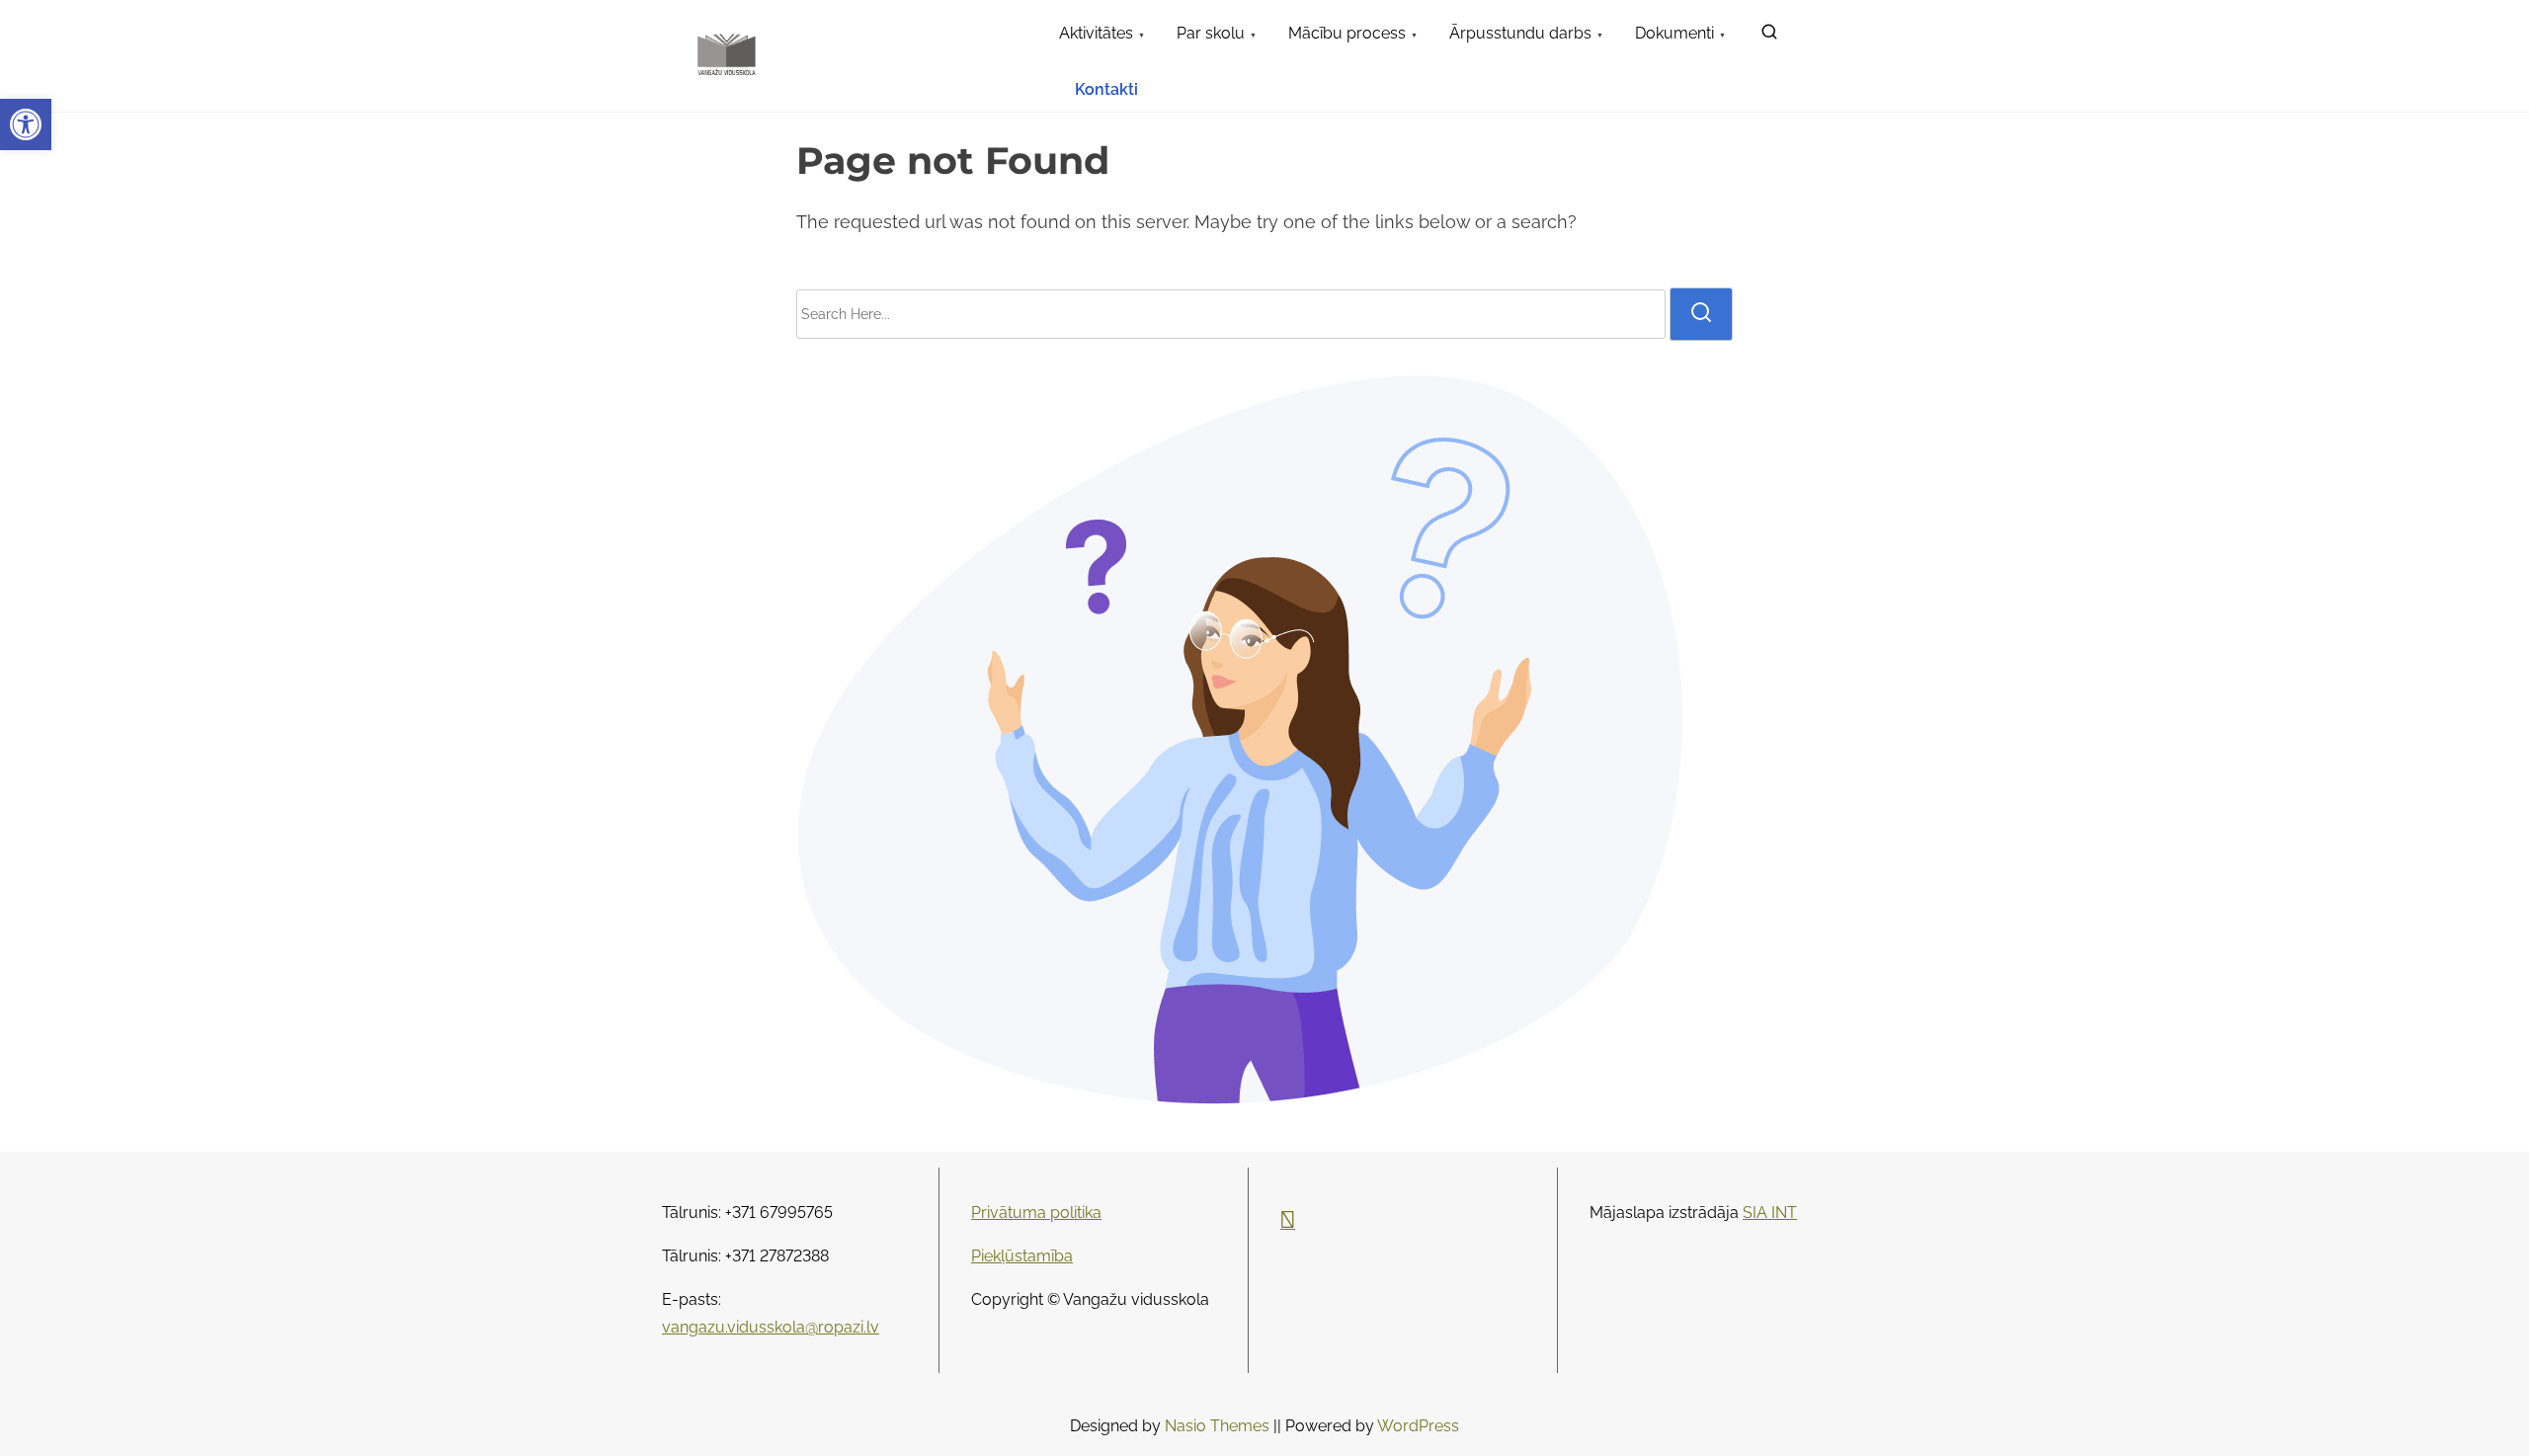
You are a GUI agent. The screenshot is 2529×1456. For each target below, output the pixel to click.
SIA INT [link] (1770, 1213)
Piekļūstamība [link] (1022, 1256)
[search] (1701, 314)
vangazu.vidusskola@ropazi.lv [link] (771, 1327)
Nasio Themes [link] (1219, 1426)
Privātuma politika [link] (1036, 1213)
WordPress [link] (1418, 1426)
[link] (26, 124)
